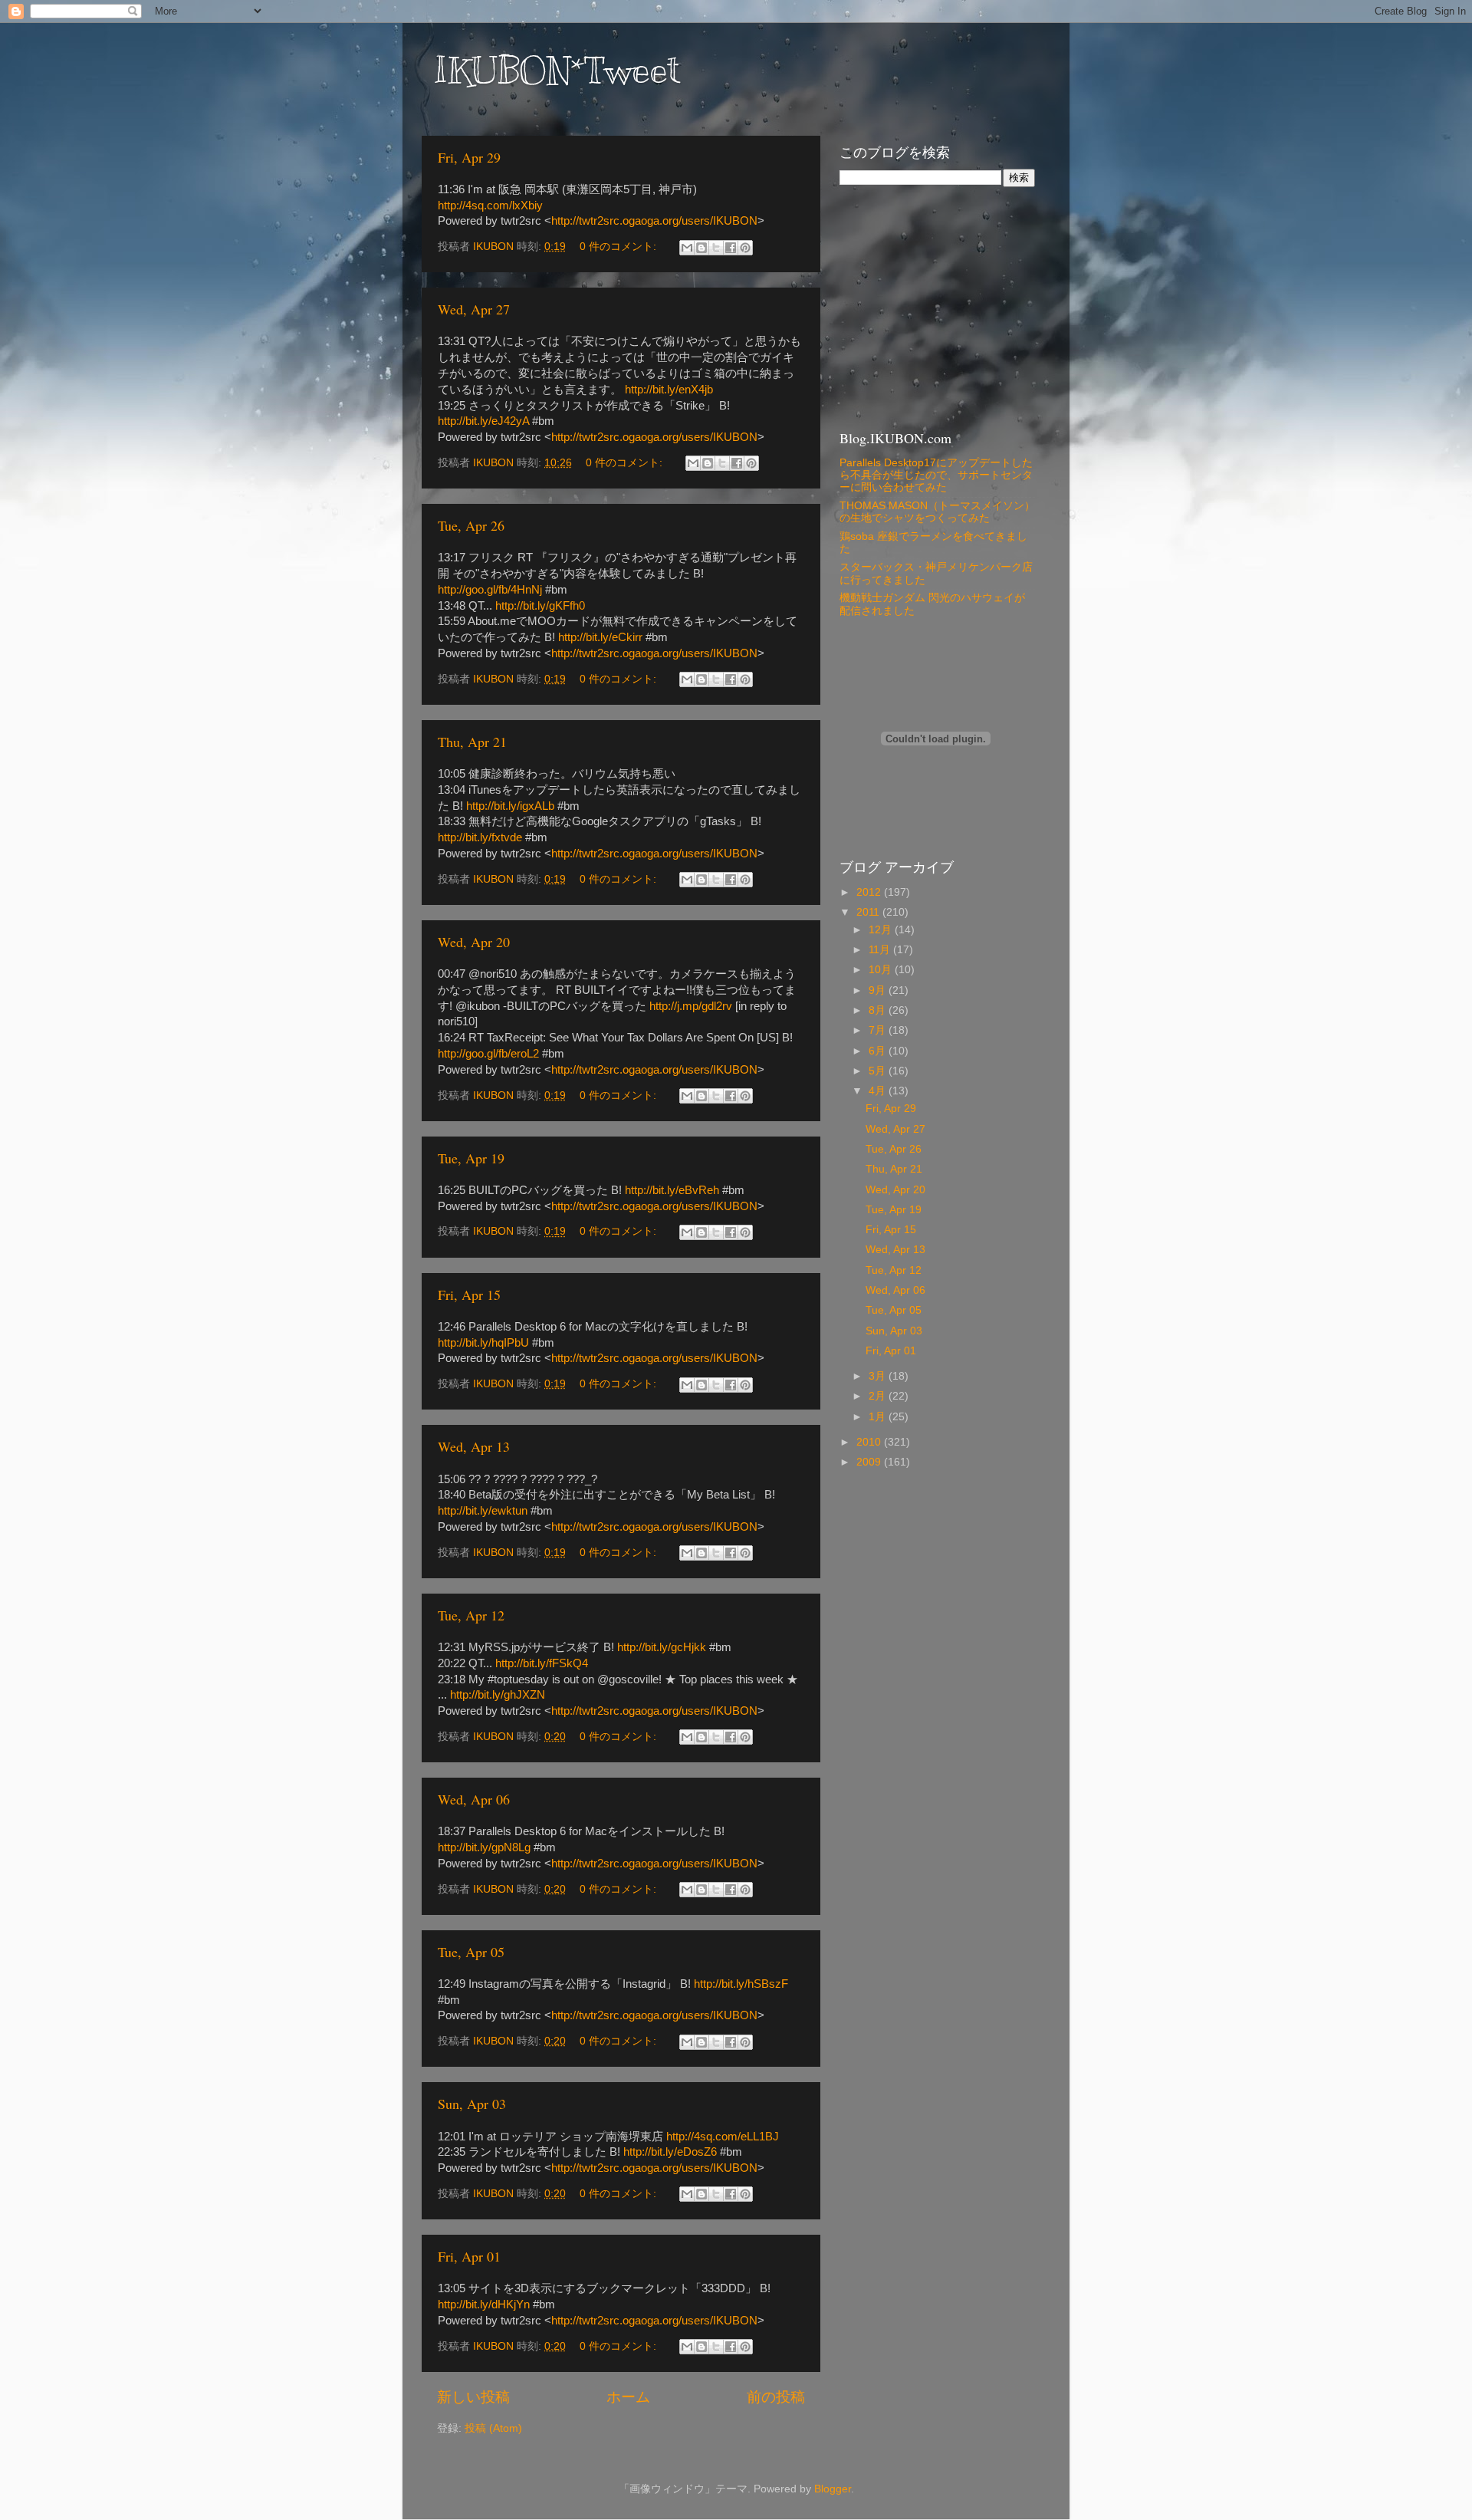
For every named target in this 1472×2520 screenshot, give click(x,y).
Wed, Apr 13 (474, 1446)
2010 (870, 1442)
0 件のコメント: (619, 247)
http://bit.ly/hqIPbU (483, 1343)
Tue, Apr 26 (471, 525)
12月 (882, 930)
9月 (879, 990)
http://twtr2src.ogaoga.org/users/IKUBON (654, 221)
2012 (870, 892)
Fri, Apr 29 (469, 157)
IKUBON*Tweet (557, 71)
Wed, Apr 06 (474, 1799)
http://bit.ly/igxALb (510, 806)
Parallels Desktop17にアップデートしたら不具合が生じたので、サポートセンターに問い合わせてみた (936, 475)
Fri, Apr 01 (469, 2256)
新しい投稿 (473, 2397)
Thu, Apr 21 (472, 742)
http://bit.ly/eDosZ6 (670, 2152)
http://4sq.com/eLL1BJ (723, 2137)
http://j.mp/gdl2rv (691, 1006)
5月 (879, 1071)
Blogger (833, 2489)
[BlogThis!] (701, 248)
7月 (879, 1030)
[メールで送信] (687, 248)
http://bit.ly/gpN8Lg (484, 1847)
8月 (879, 1010)
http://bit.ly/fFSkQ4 (542, 1663)
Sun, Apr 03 (472, 2104)
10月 (882, 970)
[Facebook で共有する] (731, 248)
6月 (879, 1051)
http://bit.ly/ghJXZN (498, 1695)
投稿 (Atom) (493, 2428)
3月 (879, 1376)
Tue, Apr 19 (471, 1158)
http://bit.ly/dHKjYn (484, 2305)
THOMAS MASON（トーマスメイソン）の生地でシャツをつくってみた (937, 512)
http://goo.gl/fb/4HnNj (490, 590)
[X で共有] (716, 248)
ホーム (628, 2397)
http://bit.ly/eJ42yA (483, 421)
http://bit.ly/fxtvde (480, 837)
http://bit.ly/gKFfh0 (540, 606)
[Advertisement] (935, 306)
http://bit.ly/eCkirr (600, 637)
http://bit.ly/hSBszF (741, 1984)
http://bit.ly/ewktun (483, 1511)
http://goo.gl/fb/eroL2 (488, 1054)
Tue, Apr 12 (471, 1615)
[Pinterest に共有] (745, 248)
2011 (869, 912)
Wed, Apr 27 (474, 309)
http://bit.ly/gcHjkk (662, 1647)
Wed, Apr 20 (474, 942)
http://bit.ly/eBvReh (672, 1190)
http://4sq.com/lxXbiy (490, 206)
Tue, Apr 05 (471, 1952)
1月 (879, 1417)
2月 (879, 1396)
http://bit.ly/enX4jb (669, 390)
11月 (881, 950)
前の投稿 (776, 2397)
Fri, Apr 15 (469, 1295)
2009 (870, 1462)
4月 (879, 1091)
